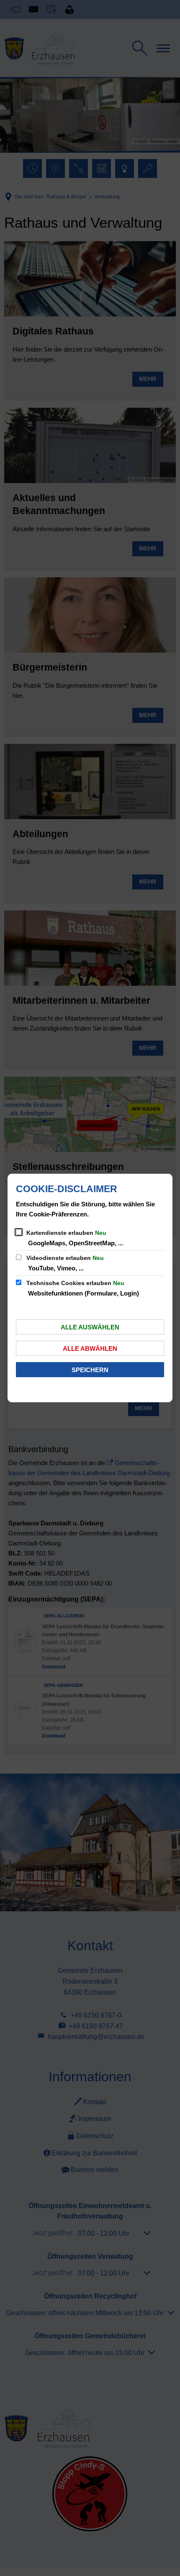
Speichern (90, 1370)
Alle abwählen (90, 1348)
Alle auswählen (90, 1327)
